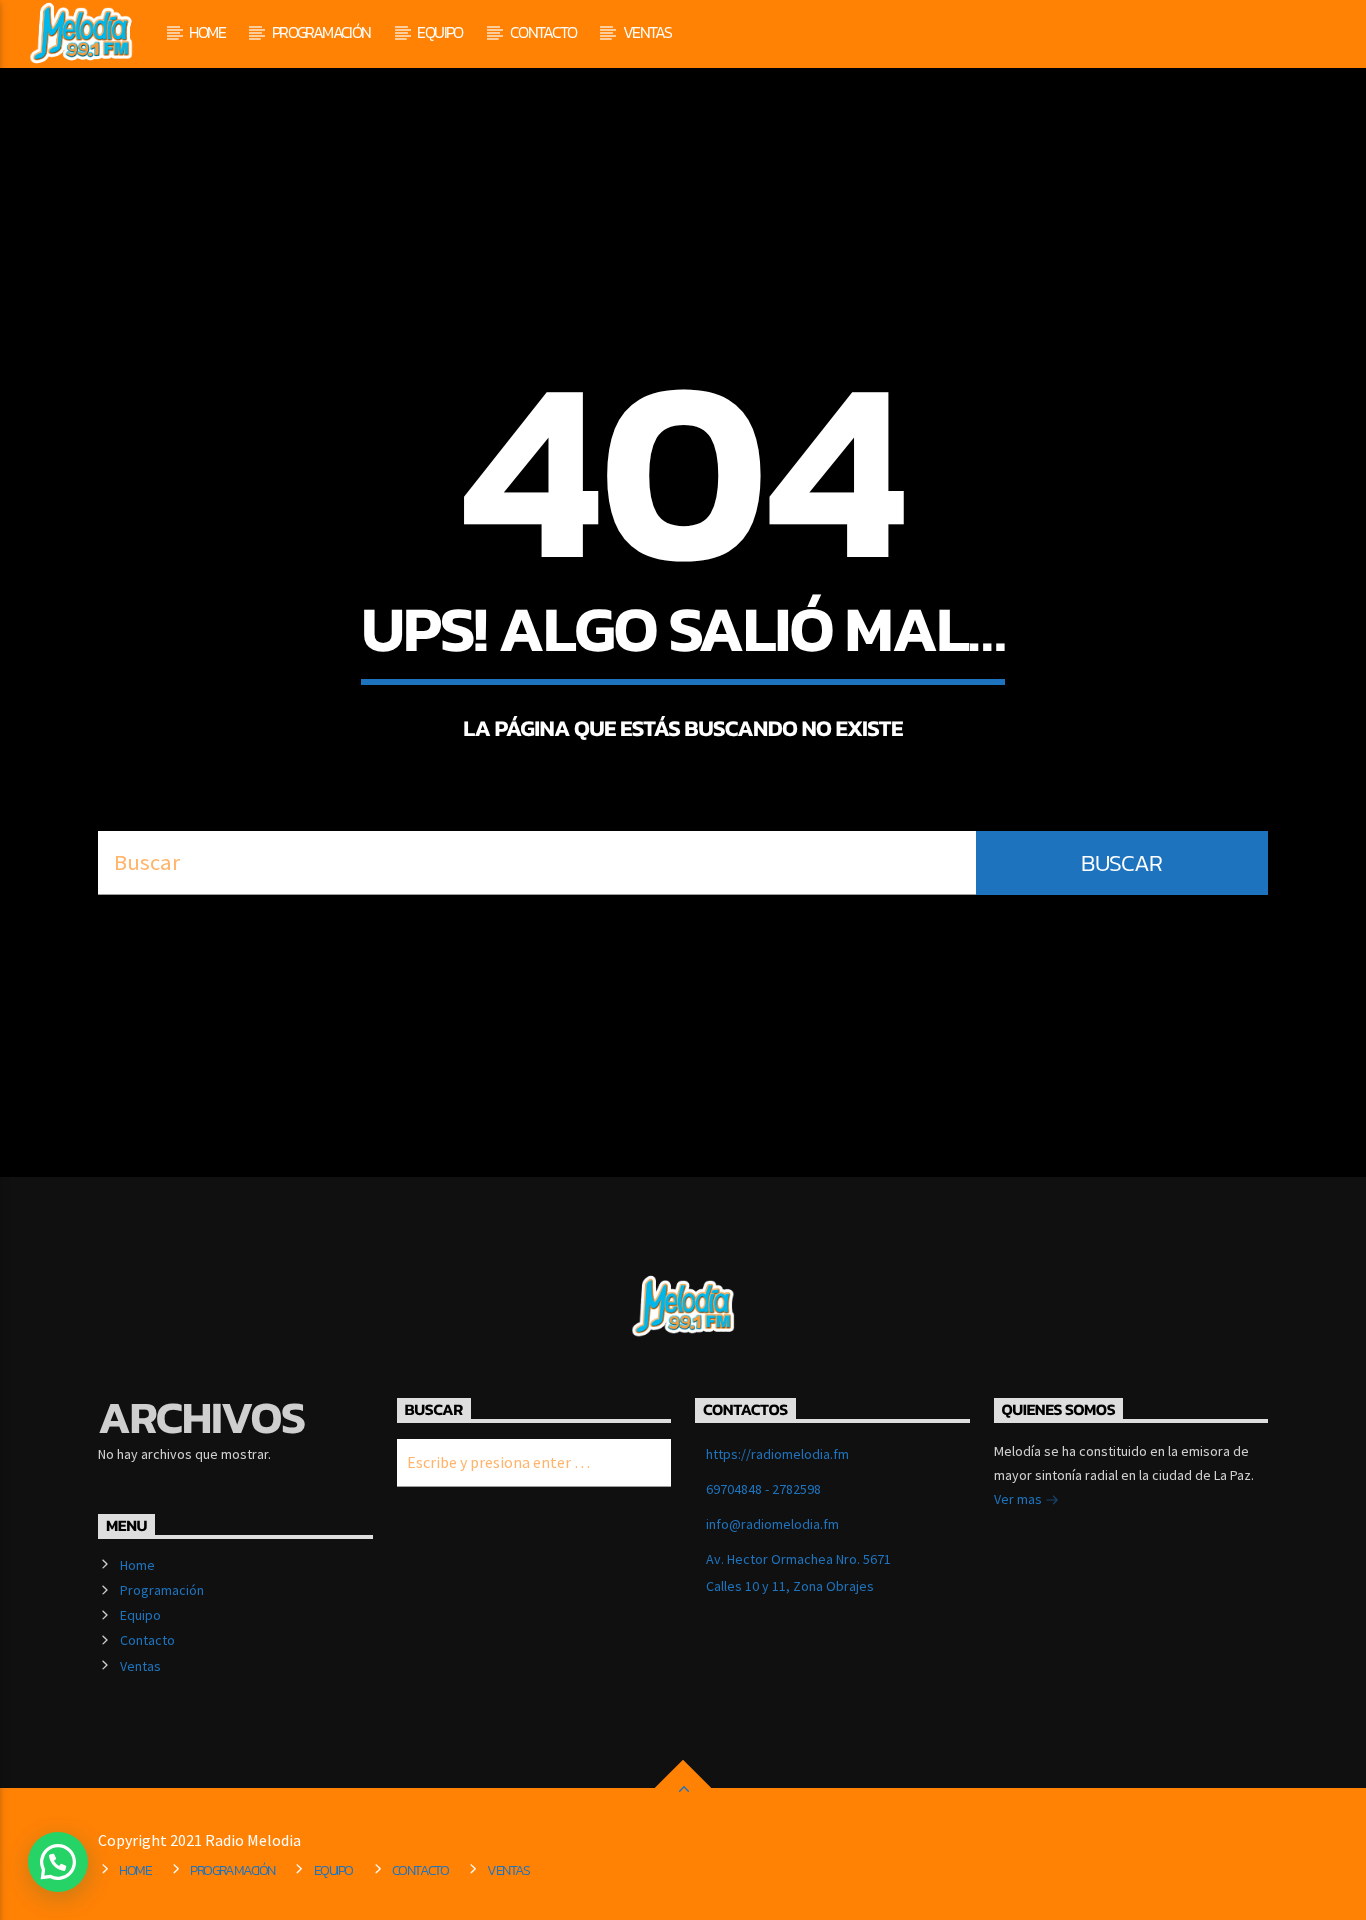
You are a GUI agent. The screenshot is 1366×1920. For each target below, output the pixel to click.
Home (207, 32)
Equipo (439, 32)
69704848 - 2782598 (763, 1489)
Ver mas (1019, 1499)
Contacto (543, 32)
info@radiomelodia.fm (772, 1524)
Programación (321, 32)
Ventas (647, 32)
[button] (58, 1862)
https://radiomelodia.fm (777, 1454)
